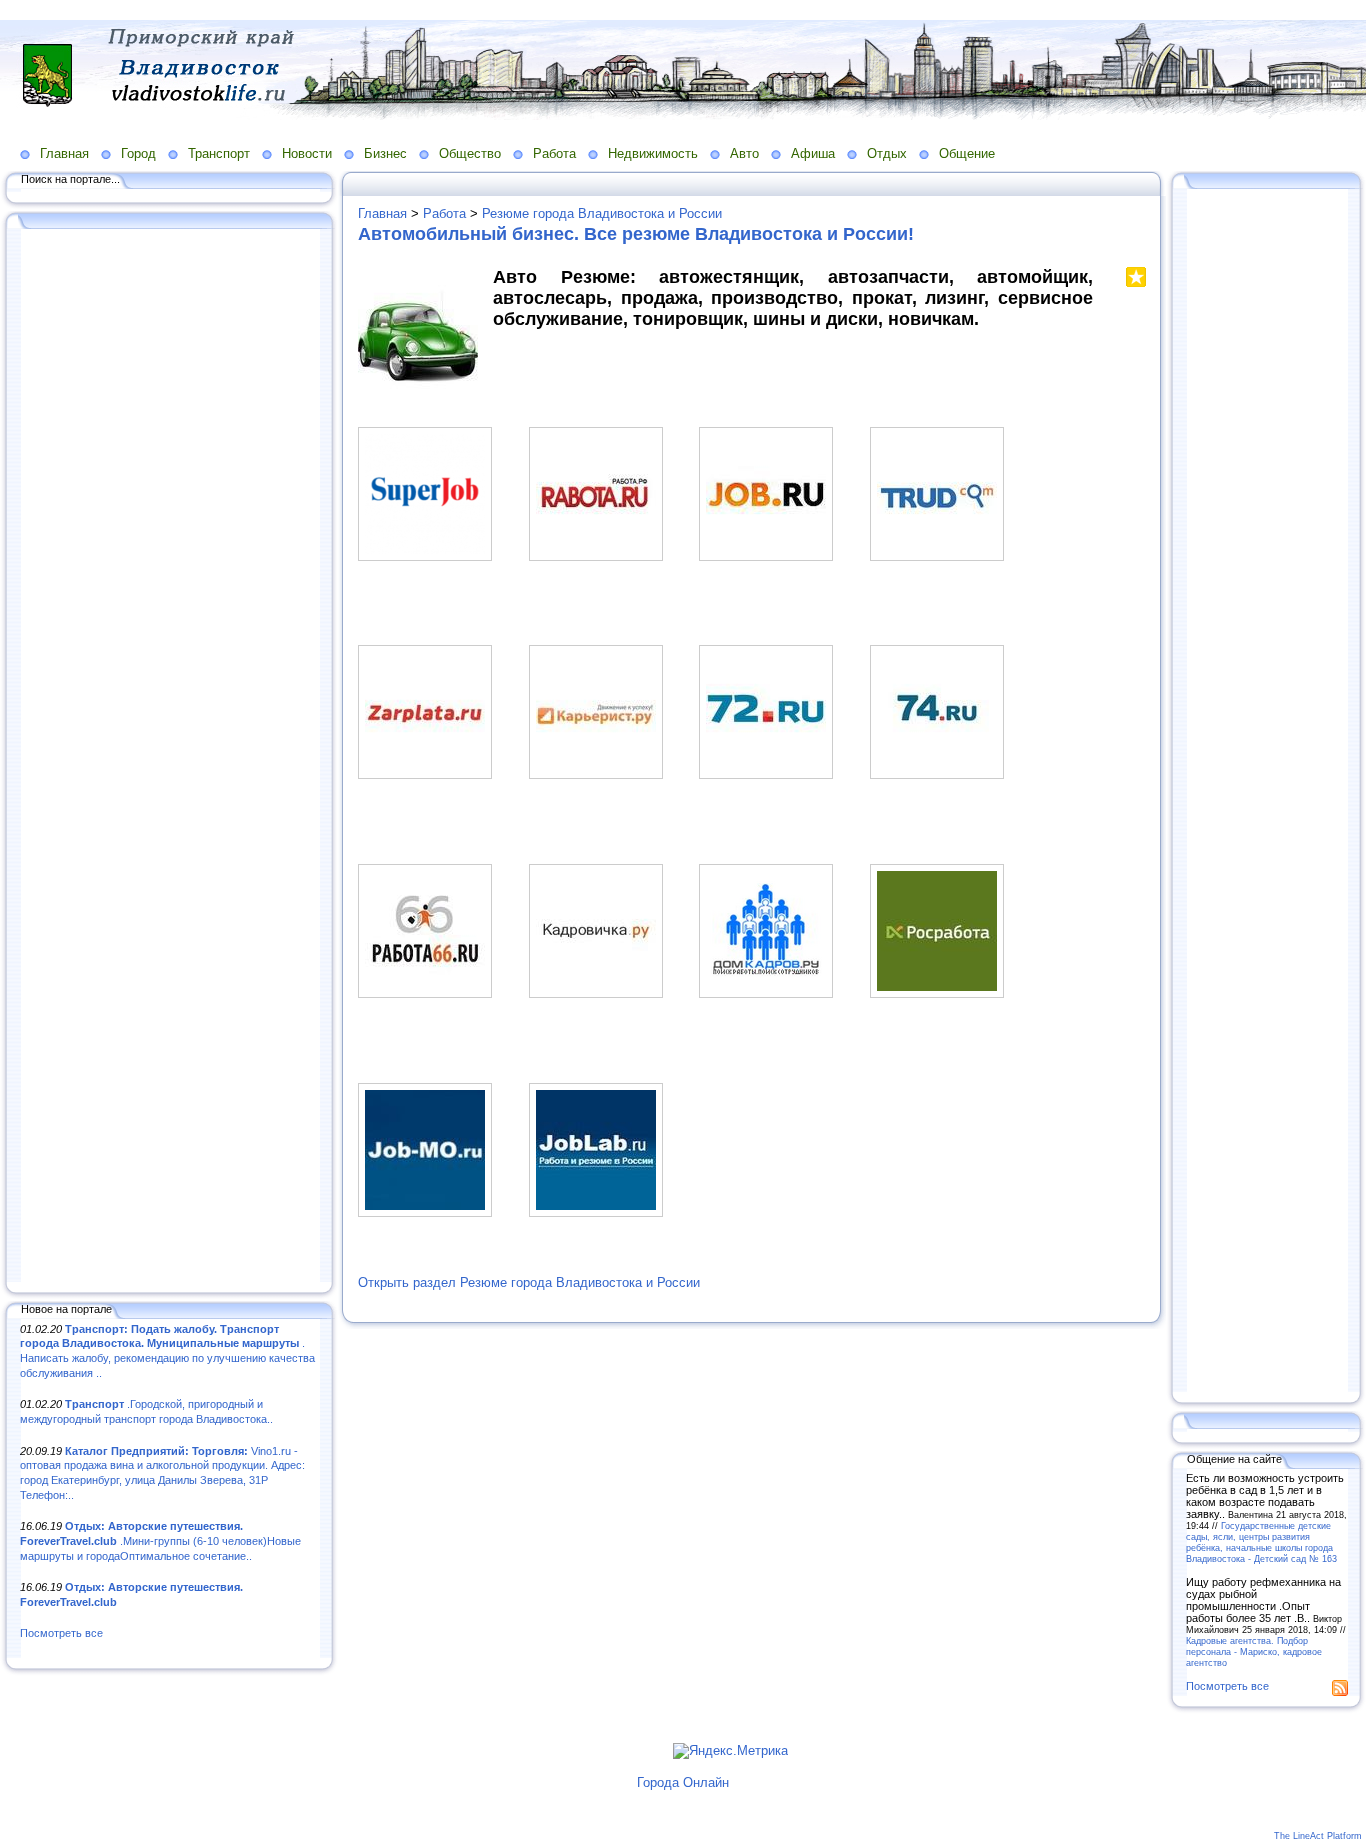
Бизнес (385, 153)
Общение (967, 153)
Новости (307, 153)
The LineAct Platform (1318, 1836)
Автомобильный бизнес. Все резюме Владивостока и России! (636, 234)
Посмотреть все (61, 1633)
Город (138, 153)
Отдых (887, 153)
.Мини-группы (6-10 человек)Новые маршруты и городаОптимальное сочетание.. (160, 1540)
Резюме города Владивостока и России (602, 213)
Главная (64, 153)
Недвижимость (653, 153)
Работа (554, 153)
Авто (744, 153)
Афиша (813, 153)
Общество (470, 153)
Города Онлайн (683, 1782)
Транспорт (219, 153)
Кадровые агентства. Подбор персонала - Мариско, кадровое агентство (1254, 1651)
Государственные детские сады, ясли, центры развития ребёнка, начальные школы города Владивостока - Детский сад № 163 (1261, 1542)
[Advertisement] (170, 757)
